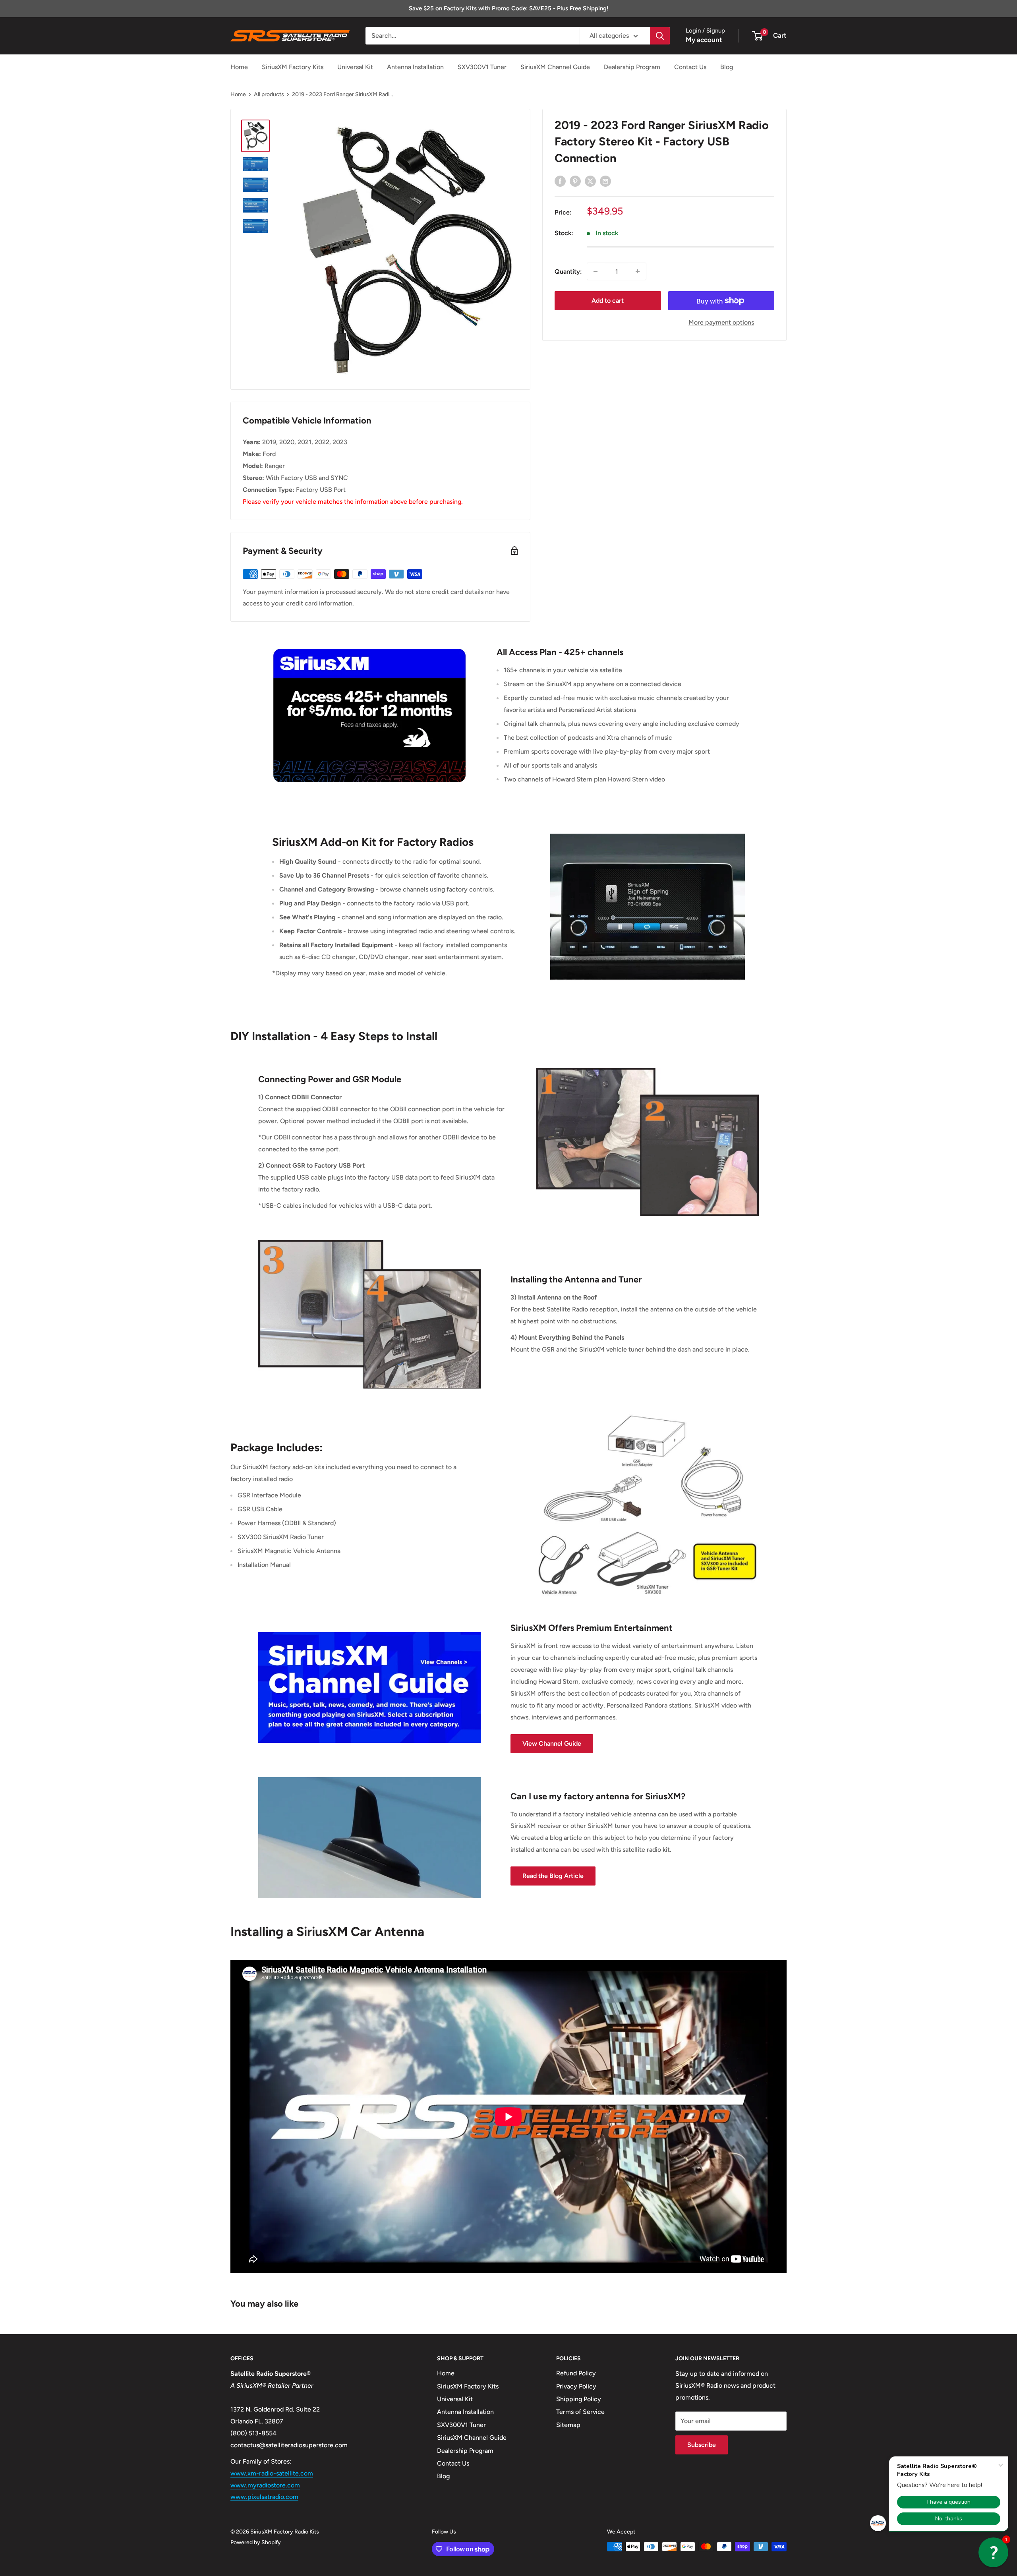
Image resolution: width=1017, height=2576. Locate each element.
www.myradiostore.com (265, 2485)
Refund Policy (576, 2373)
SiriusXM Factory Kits (293, 67)
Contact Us (690, 67)
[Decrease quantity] (596, 271)
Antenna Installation (415, 67)
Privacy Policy (576, 2386)
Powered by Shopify (256, 2542)
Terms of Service (580, 2412)
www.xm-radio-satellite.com (272, 2473)
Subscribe (702, 2445)
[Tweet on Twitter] (590, 181)
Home (239, 67)
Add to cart (608, 301)
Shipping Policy (579, 2399)
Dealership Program (632, 67)
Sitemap (568, 2425)
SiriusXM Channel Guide (555, 67)
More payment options (721, 322)
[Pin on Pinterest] (575, 181)
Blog (727, 67)
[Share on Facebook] (560, 181)
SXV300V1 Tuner (482, 67)
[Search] (660, 36)
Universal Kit (355, 67)
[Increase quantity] (638, 271)
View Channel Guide (552, 1743)
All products (269, 94)
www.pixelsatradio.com (264, 2497)
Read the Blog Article (553, 1876)
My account (704, 40)
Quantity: (568, 272)
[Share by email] (605, 181)
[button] (993, 2552)
